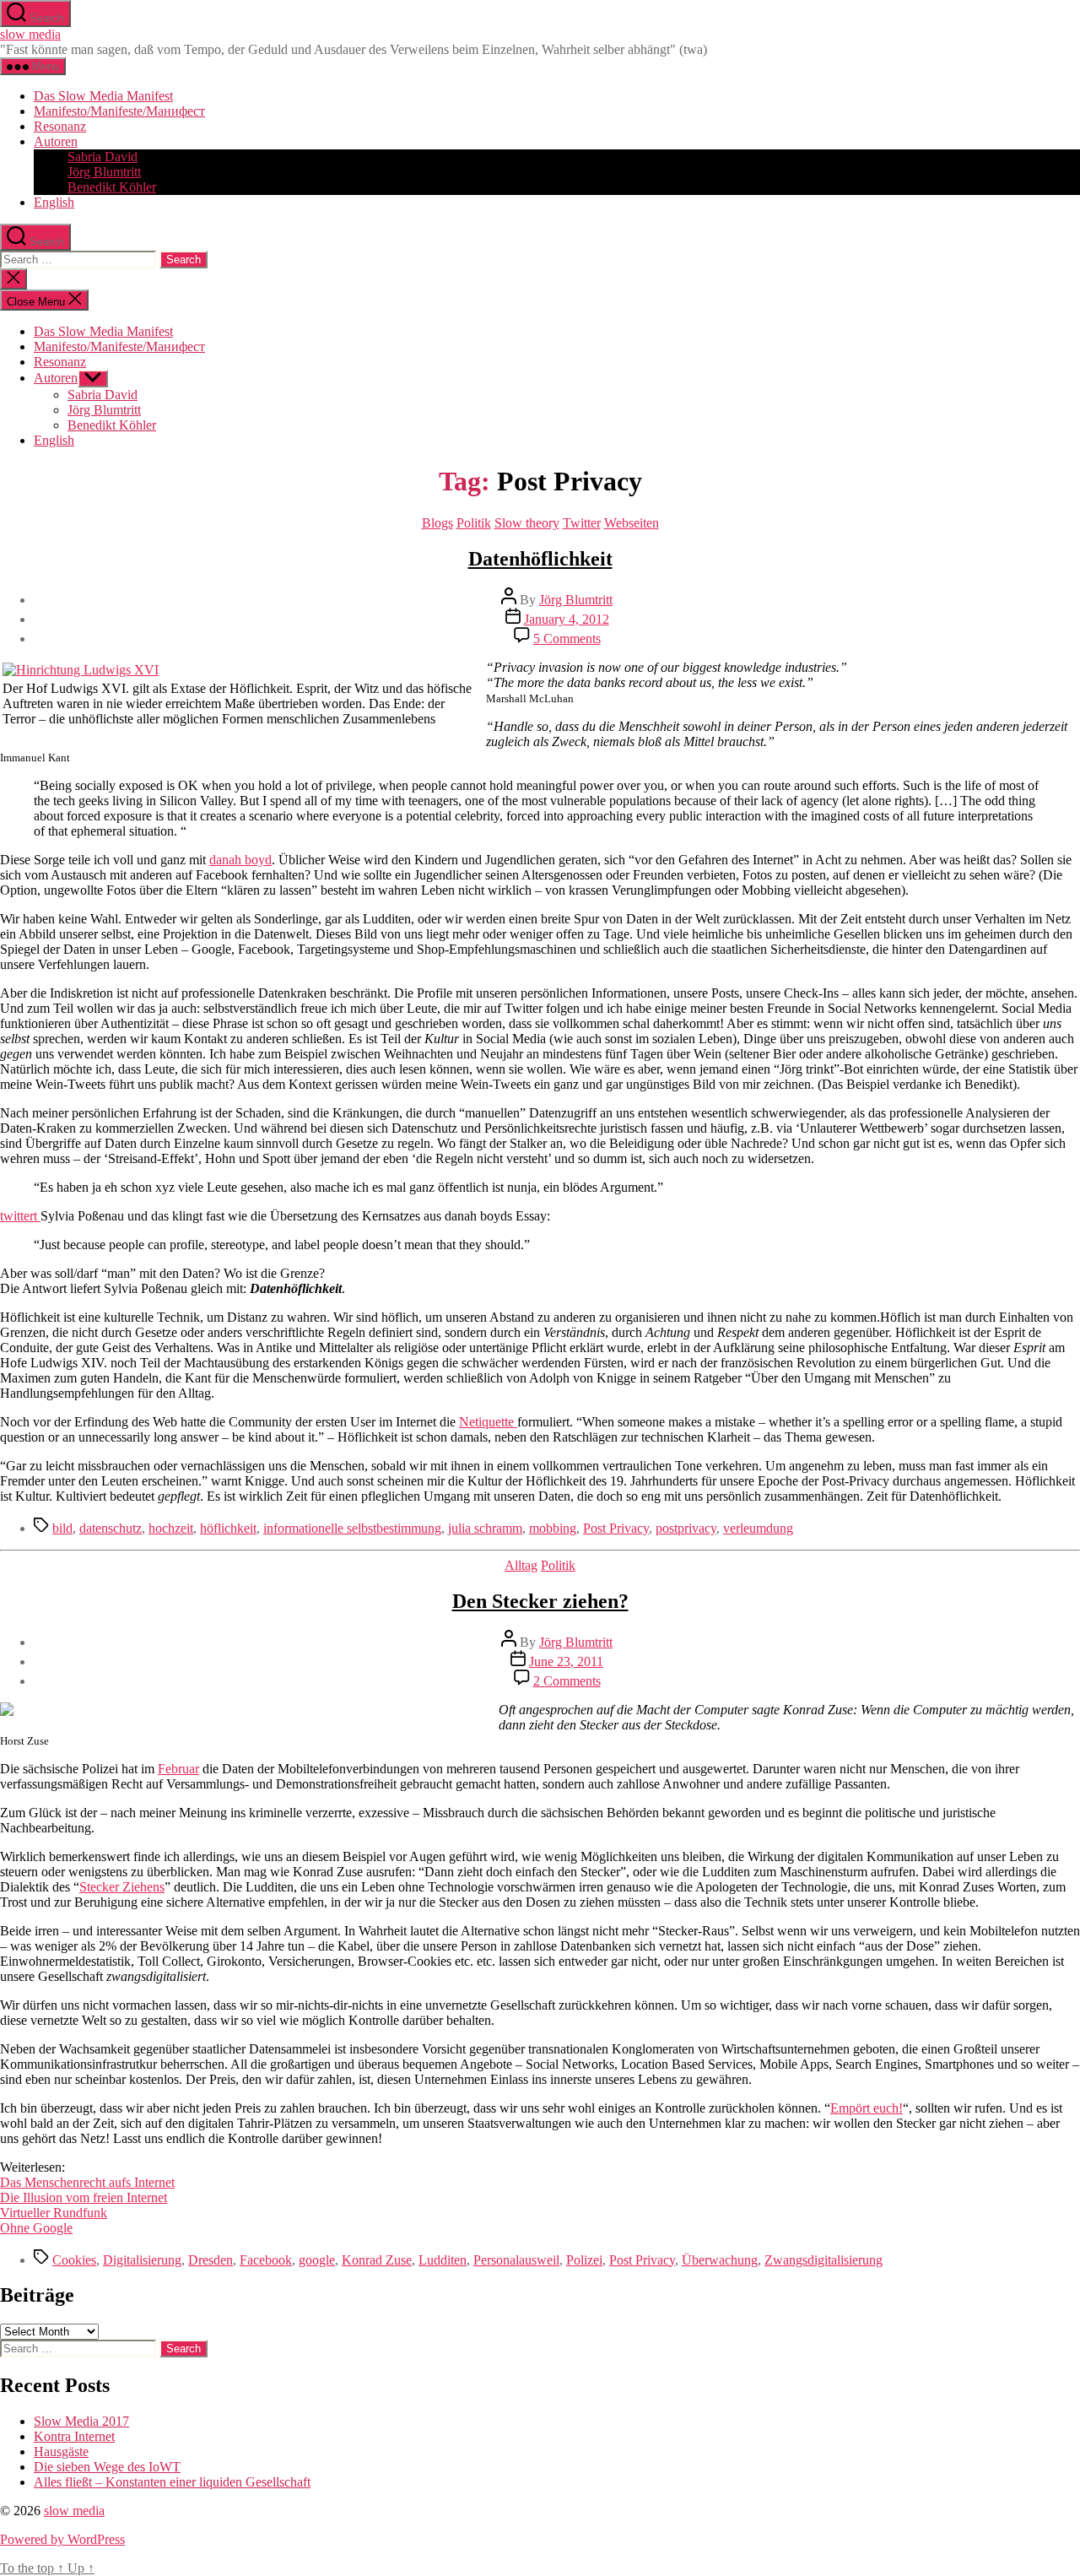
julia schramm (485, 1528)
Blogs (437, 523)
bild (62, 1528)
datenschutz (111, 1528)
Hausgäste (61, 2452)
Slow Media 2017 (81, 2421)
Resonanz (60, 126)
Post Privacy (616, 1528)
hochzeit (171, 1528)
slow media (30, 34)
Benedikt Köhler (112, 187)
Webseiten (632, 523)
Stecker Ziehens (122, 1887)
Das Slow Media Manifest (103, 96)
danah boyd (240, 860)
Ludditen (443, 2260)
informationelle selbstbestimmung (352, 1528)
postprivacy (686, 1528)
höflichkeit (228, 1528)
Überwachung (720, 2260)
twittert (20, 1216)
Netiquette (488, 1422)
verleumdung (758, 1528)
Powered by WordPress (62, 2539)
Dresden (211, 2260)
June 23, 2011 (566, 1661)
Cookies (74, 2260)
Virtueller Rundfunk (54, 2213)
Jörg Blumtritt (104, 172)
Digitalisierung (142, 2260)
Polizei (584, 2260)
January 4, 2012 (567, 619)
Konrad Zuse (377, 2260)
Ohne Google (36, 2228)
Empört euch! (867, 2108)
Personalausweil (516, 2260)
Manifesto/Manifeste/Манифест (119, 111)
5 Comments (567, 639)
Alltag (521, 1565)
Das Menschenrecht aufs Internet (87, 2182)
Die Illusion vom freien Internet (84, 2197)
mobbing (553, 1528)
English (54, 202)
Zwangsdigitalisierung (823, 2260)
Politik (474, 523)
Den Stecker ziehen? (540, 1601)
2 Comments (567, 1681)
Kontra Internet (74, 2436)
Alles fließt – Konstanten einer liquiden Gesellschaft (172, 2482)
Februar (178, 1769)
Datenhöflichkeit (540, 559)
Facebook (266, 2260)
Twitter (582, 523)
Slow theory (527, 523)
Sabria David (103, 157)
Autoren (56, 141)
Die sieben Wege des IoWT (107, 2467)
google (317, 2260)
